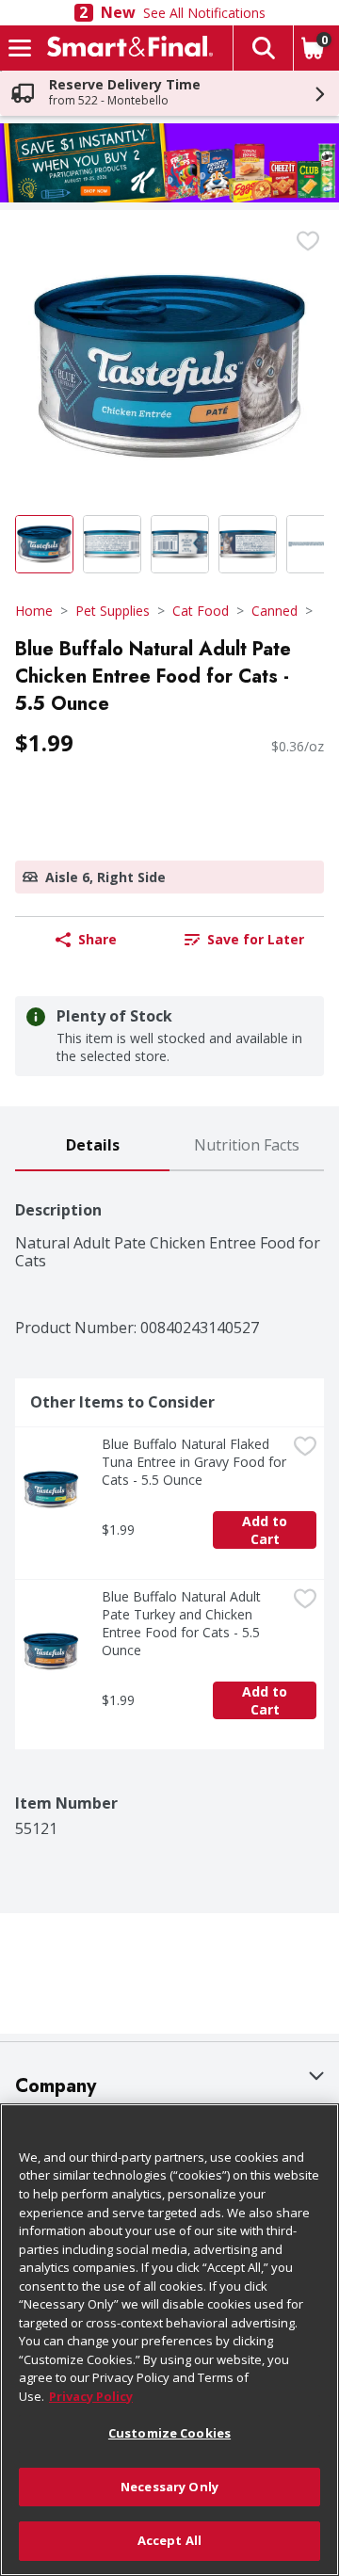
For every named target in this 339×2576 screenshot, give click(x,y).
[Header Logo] (126, 48)
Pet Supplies (113, 611)
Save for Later (256, 939)
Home (34, 611)
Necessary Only (169, 2487)
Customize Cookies (169, 2433)
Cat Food (201, 611)
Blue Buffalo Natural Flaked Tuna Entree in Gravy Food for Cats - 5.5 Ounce (194, 1462)
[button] (263, 48)
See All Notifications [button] (204, 13)
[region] (169, 2340)
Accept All (169, 2540)
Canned (274, 611)
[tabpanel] (169, 1505)
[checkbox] (308, 241)
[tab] (92, 1146)
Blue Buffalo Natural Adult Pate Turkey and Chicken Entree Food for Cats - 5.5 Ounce (183, 1623)
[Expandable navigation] (20, 48)
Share (97, 939)
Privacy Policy (91, 2396)
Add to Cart (266, 1530)
